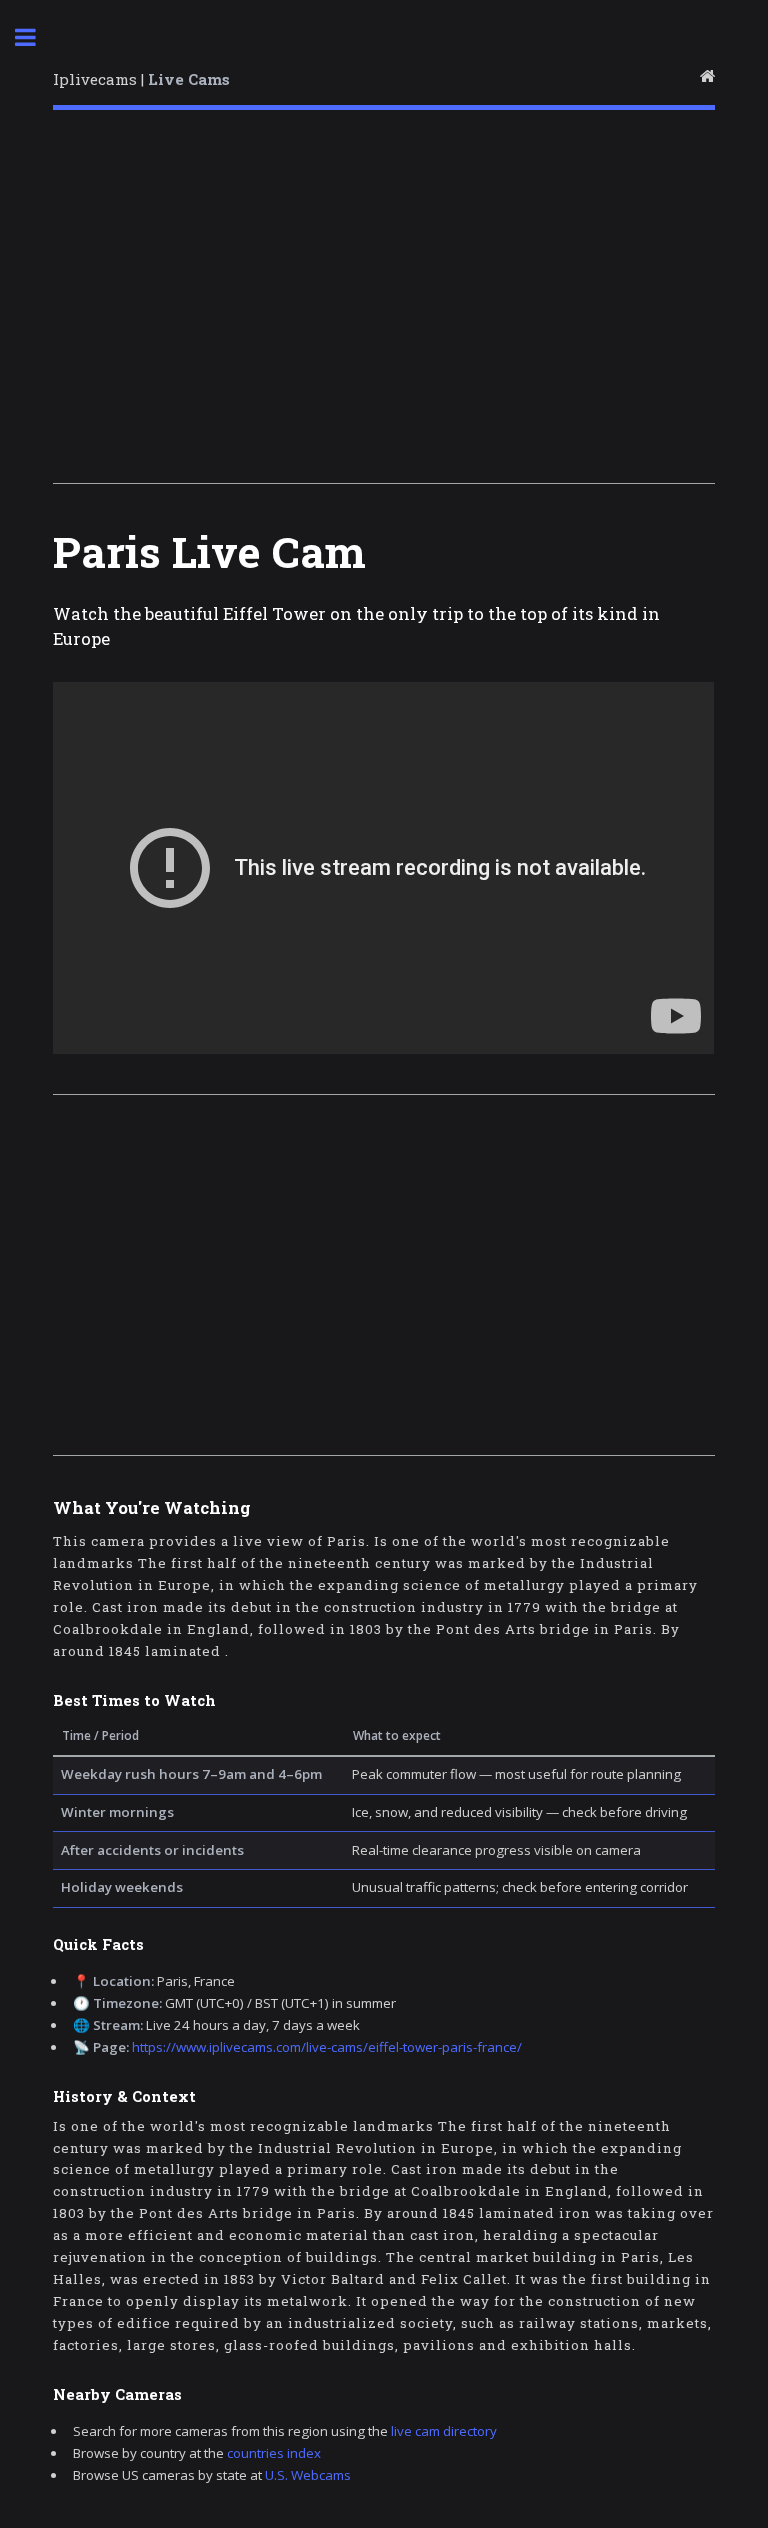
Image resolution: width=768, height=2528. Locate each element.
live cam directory (444, 2431)
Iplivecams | (141, 79)
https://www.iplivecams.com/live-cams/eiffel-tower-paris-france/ (327, 2047)
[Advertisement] (383, 303)
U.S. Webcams (308, 2475)
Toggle (36, 37)
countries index (274, 2453)
